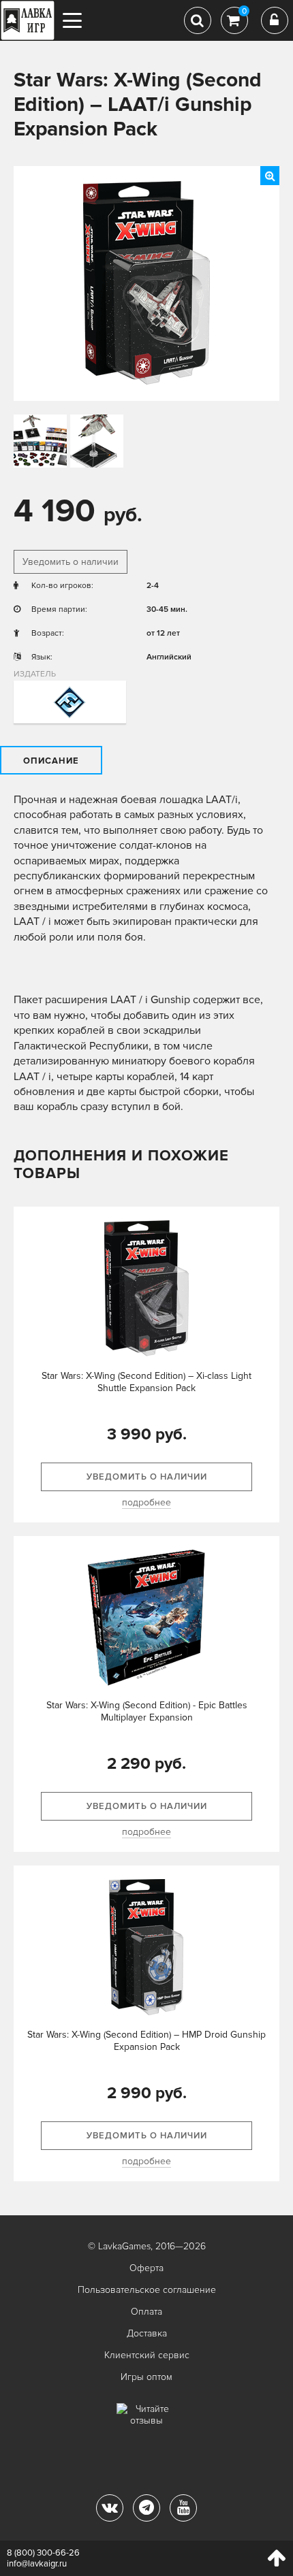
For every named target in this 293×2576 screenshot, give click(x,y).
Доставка (147, 2333)
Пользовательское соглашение (147, 2290)
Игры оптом (146, 2377)
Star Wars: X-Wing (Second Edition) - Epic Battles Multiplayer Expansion (147, 1711)
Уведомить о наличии (71, 562)
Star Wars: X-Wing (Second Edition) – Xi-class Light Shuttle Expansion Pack (146, 1382)
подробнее (146, 1502)
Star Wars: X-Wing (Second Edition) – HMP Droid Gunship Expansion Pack (146, 2041)
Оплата (146, 2312)
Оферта (146, 2268)
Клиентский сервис (147, 2355)
